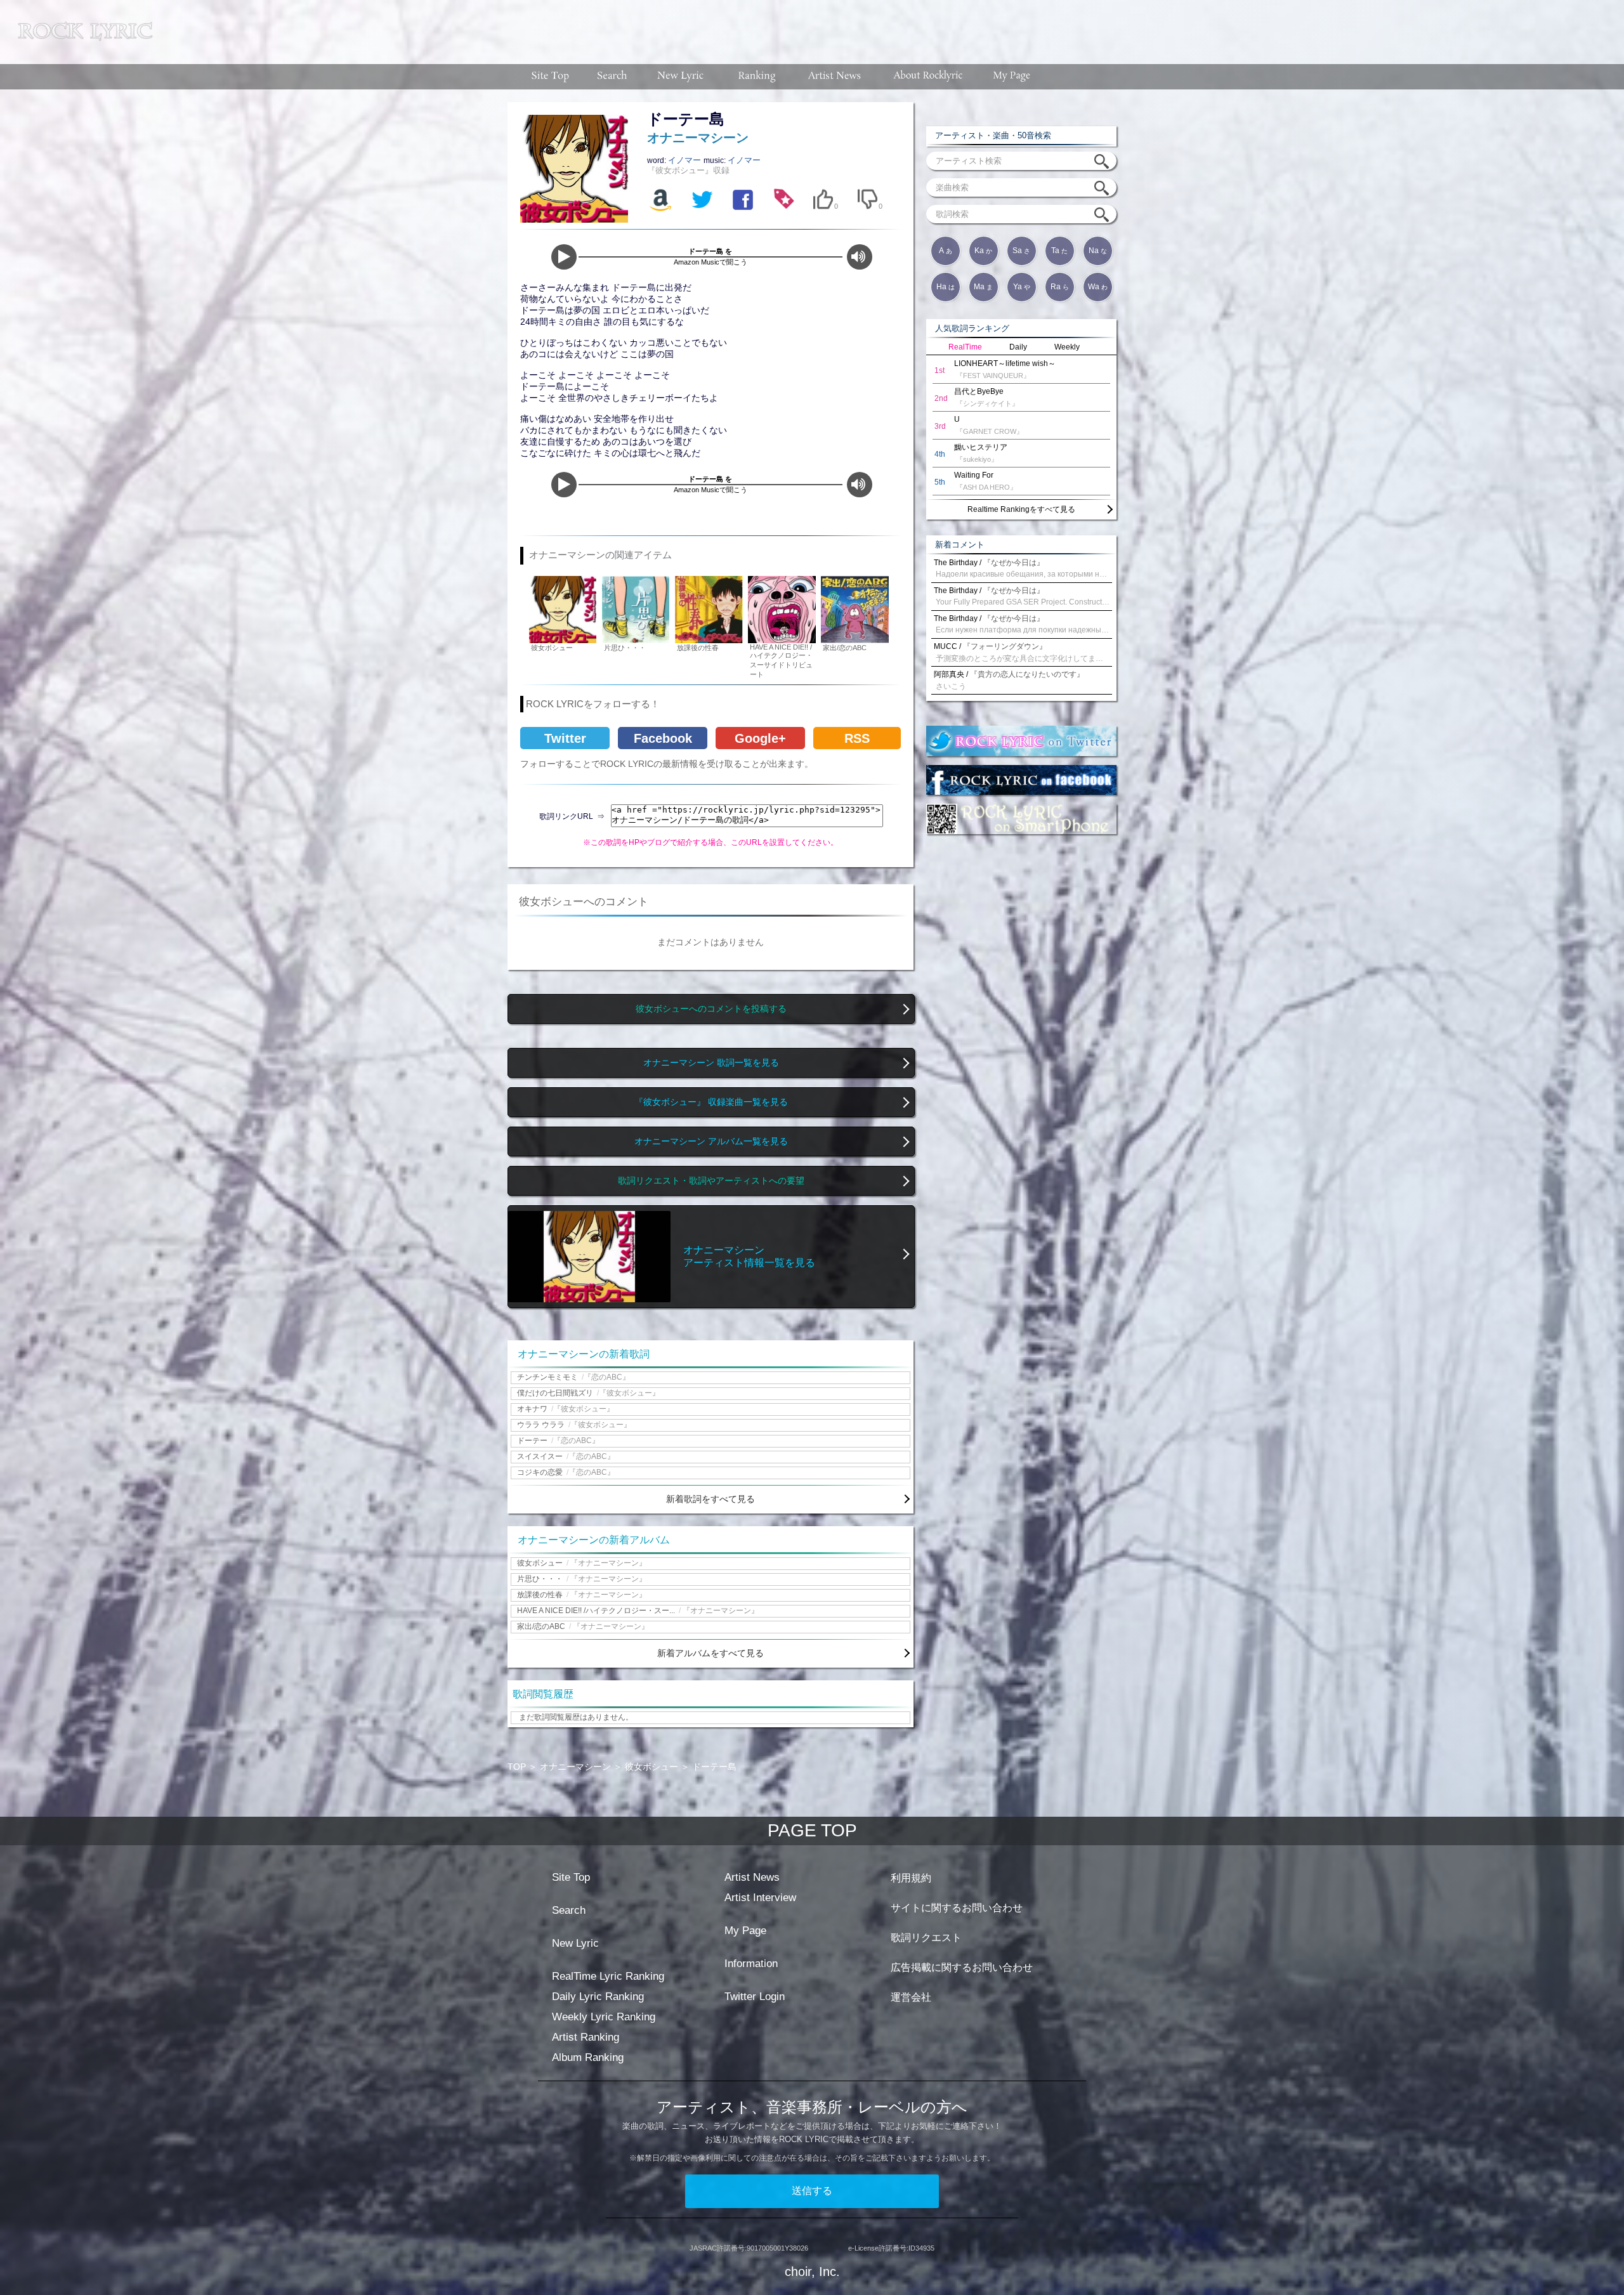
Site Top (571, 1877)
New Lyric (575, 1943)
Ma (983, 287)
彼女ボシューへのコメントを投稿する (711, 1009)
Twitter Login (755, 1997)
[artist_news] (835, 77)
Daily (1018, 347)
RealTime (965, 347)
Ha (946, 287)
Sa (1021, 251)
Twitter (565, 738)
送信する (812, 2191)
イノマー (686, 160)
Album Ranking (588, 2057)
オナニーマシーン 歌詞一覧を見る (711, 1063)
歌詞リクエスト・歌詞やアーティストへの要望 (711, 1181)
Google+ (760, 738)
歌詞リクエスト (926, 1938)
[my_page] (1012, 77)
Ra (1060, 287)
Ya (1022, 287)
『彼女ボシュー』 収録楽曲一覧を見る (711, 1102)
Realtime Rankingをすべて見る (1021, 509)
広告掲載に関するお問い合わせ (962, 1967)
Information (751, 1964)
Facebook (663, 738)
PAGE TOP (812, 1830)
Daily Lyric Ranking (598, 1997)
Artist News (752, 1877)
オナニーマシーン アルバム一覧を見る (711, 1141)
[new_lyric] (681, 77)
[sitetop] (549, 77)
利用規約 (911, 1878)
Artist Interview (760, 1898)
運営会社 (911, 1997)
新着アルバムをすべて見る (710, 1653)
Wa (1098, 287)
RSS (857, 738)
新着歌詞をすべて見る (710, 1499)
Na (1098, 251)
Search (569, 1910)
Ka (983, 251)
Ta (1059, 251)
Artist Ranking (586, 2037)
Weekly (1067, 347)
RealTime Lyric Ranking (608, 1976)
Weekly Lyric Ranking (604, 2017)
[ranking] (757, 77)
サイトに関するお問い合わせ (957, 1908)
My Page (745, 1931)
